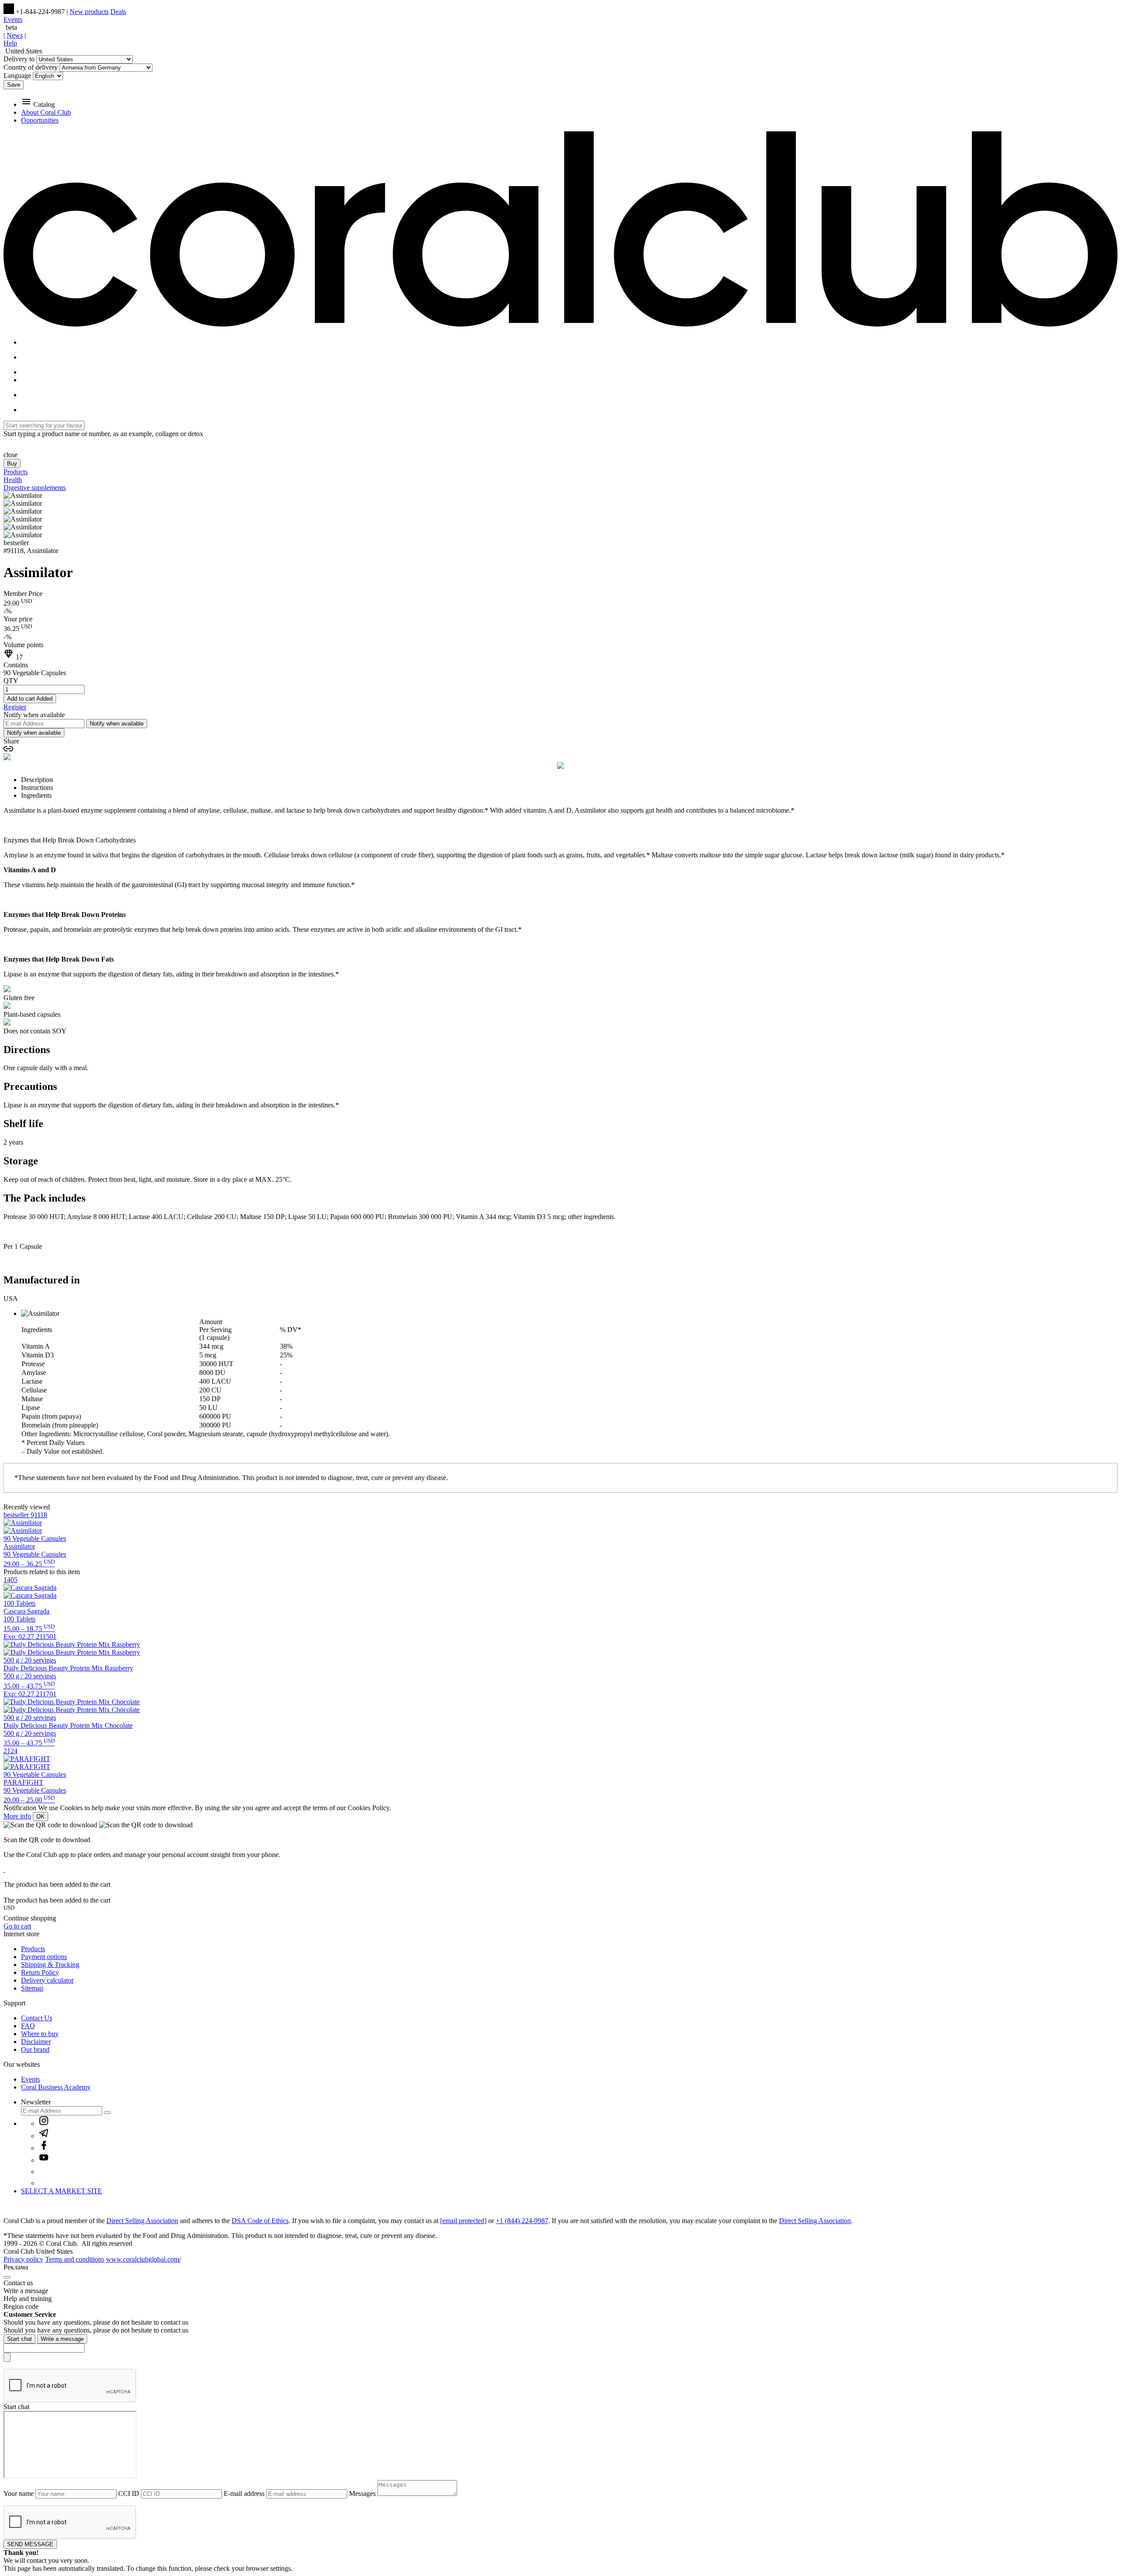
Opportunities (40, 120)
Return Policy (40, 1972)
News (15, 35)
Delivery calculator (47, 1980)
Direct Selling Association (142, 2221)
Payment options (44, 1957)
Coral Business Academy (56, 2087)
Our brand (35, 2049)
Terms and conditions (75, 2259)
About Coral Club (46, 112)
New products (89, 12)
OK (41, 1817)
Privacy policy (23, 2259)
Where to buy (40, 2034)
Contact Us (37, 2018)
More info (17, 1816)
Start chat (19, 2339)
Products (33, 1949)
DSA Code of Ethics (260, 2221)
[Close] (7, 2277)
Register (15, 707)
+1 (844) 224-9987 (522, 2221)
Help (10, 43)
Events (13, 19)
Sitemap (32, 1988)
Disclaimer (36, 2042)
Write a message (62, 2339)
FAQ (28, 2026)
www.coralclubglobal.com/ (143, 2259)
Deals (118, 12)
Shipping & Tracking (50, 1965)
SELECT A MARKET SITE (62, 2191)
